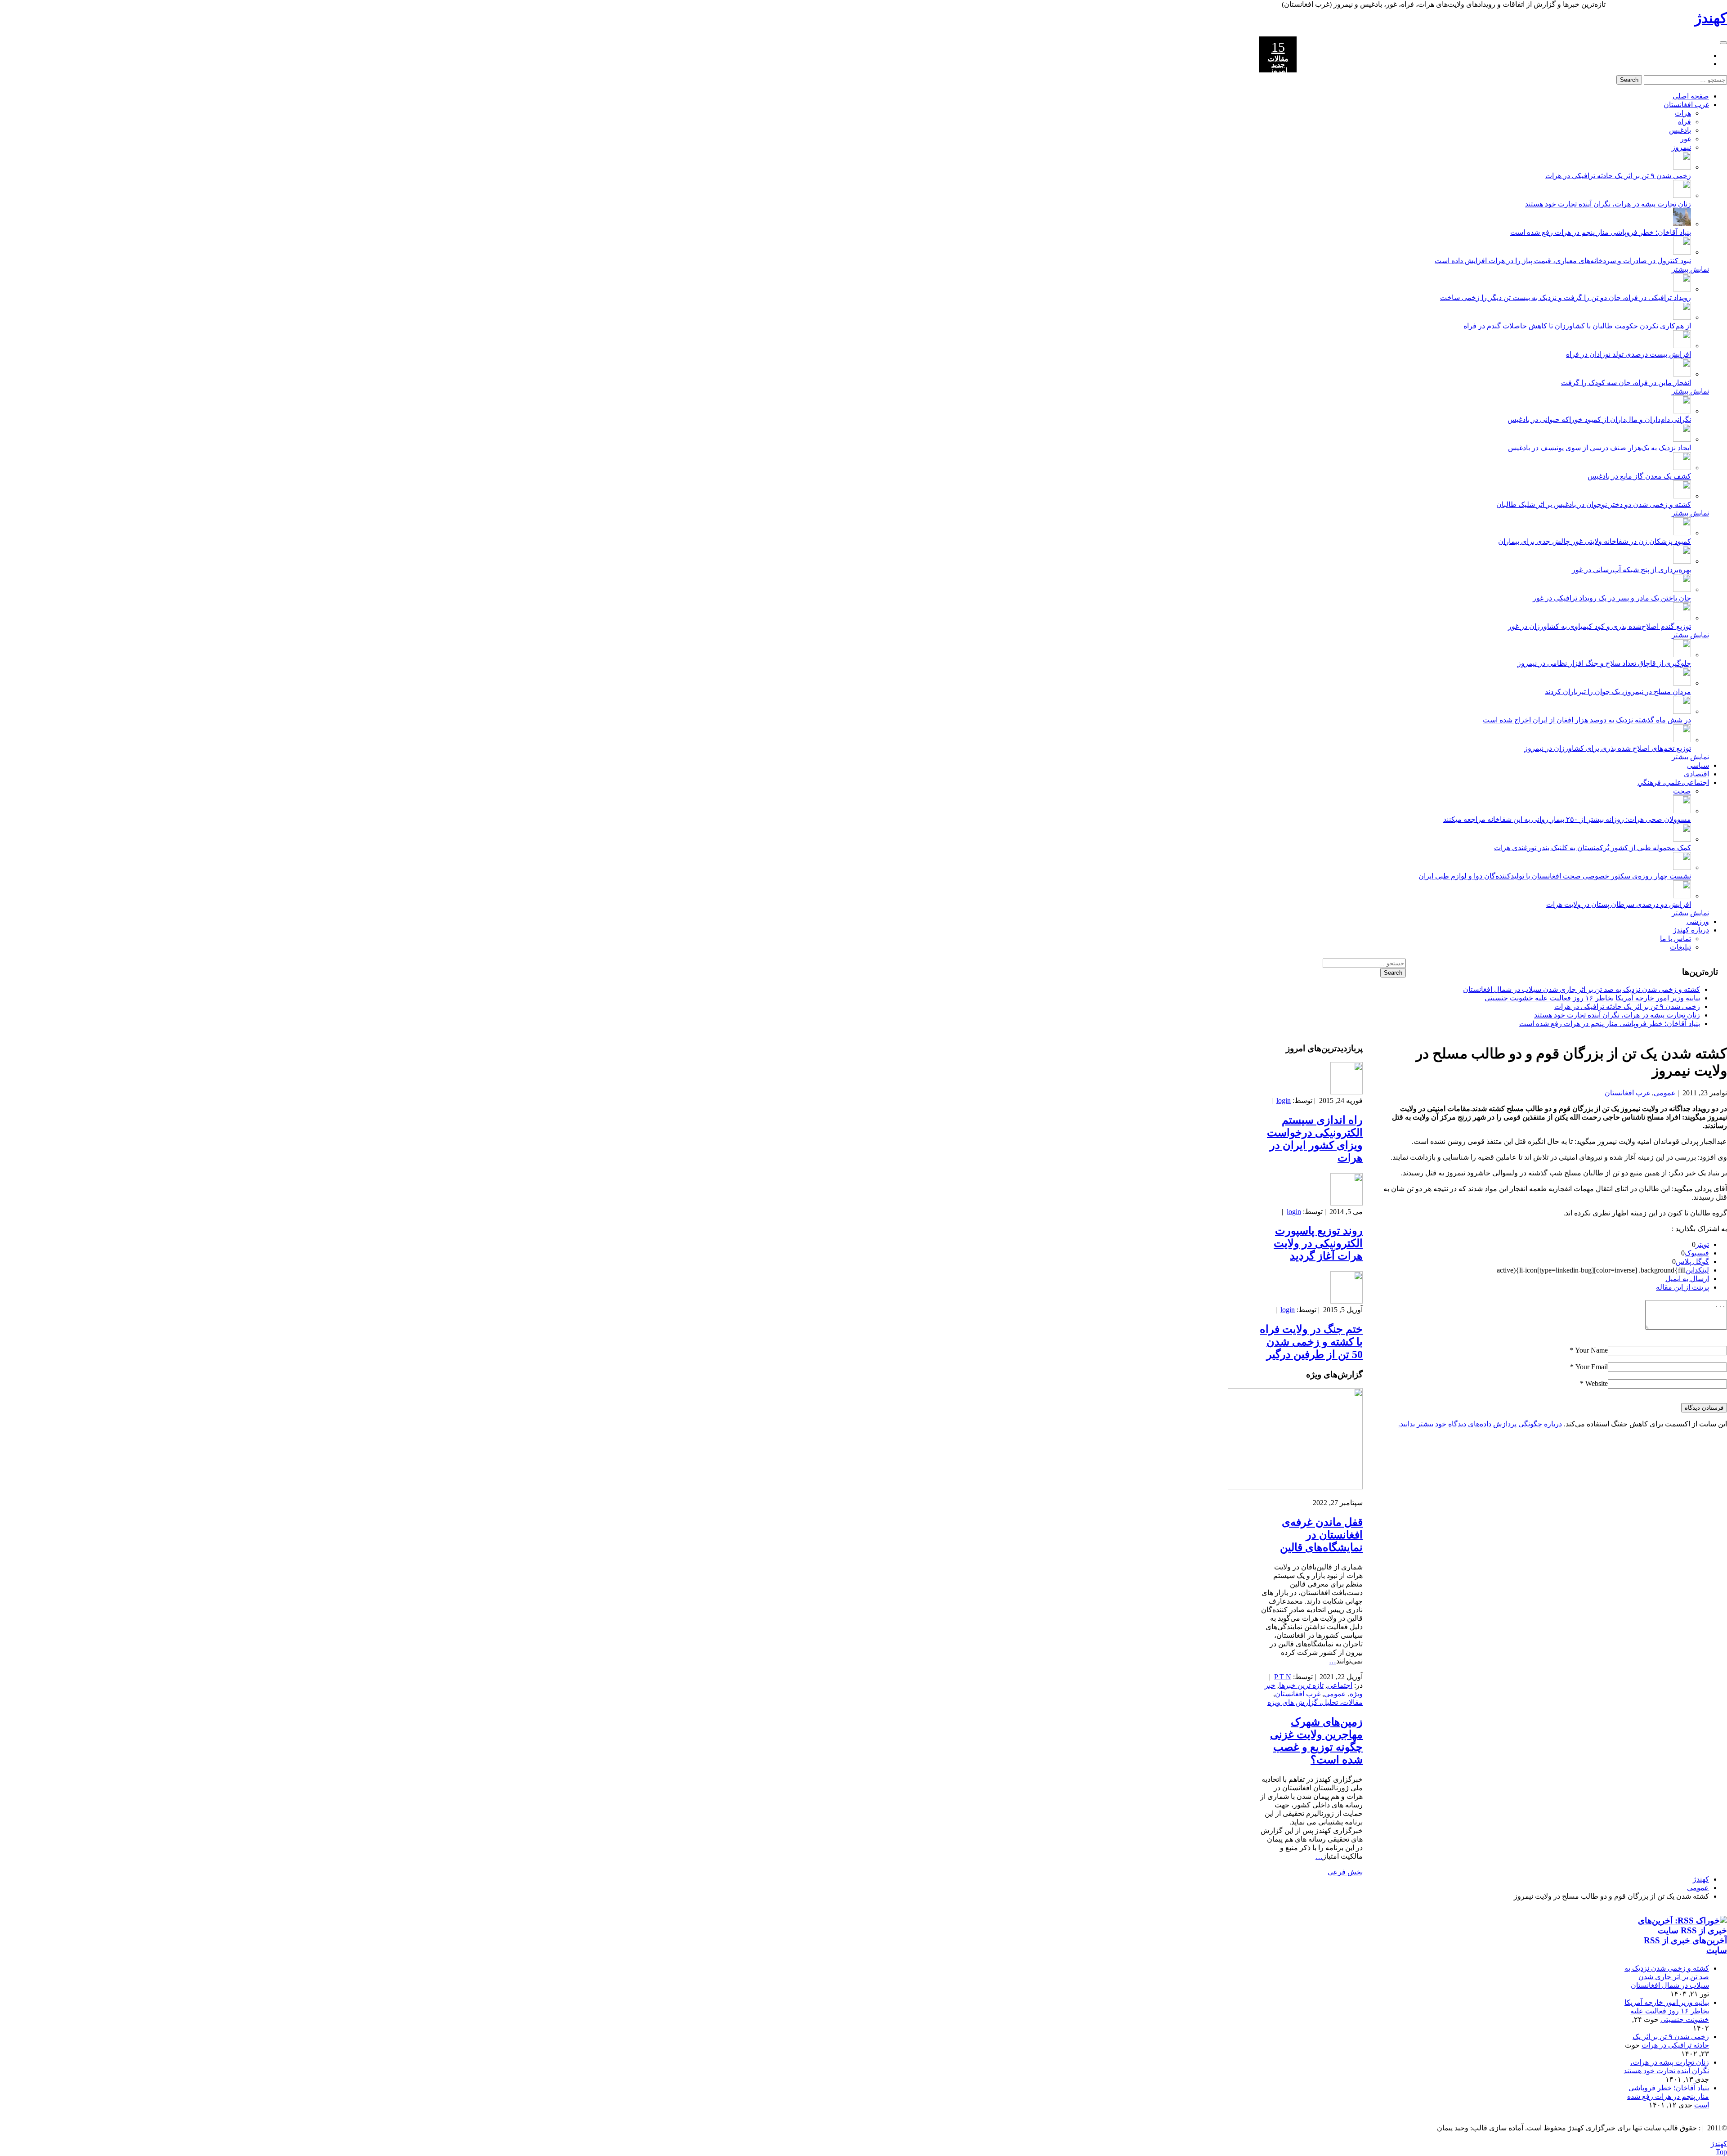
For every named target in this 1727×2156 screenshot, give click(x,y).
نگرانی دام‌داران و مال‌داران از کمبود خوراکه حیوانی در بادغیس (1599, 419)
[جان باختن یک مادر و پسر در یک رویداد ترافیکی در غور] (1682, 589)
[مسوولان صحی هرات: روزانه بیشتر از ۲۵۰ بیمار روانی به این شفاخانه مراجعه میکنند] (1682, 811)
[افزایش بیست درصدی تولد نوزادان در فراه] (1682, 346)
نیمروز (1681, 147)
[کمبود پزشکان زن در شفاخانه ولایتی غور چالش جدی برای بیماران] (1682, 533)
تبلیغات (1680, 947)
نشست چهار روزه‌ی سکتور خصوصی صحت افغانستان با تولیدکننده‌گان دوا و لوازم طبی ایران (1555, 876)
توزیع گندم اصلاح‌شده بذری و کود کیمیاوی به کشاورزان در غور (1599, 626)
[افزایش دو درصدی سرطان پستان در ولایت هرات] (1682, 896)
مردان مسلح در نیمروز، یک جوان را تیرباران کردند (1618, 692)
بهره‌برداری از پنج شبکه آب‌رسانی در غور (1631, 570)
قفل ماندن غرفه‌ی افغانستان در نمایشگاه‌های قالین (1321, 1535)
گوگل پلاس (1692, 1262)
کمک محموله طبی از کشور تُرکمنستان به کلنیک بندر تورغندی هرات (1593, 848)
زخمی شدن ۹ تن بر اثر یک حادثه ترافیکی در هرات (1618, 176)
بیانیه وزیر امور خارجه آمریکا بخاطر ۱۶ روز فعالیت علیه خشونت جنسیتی (1592, 998)
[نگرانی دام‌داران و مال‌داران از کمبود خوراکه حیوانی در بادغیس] (1682, 411)
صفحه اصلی (1691, 96)
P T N (1283, 1677)
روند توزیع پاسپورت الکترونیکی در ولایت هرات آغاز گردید (1318, 1243)
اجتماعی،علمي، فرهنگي (1673, 782)
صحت (1682, 791)
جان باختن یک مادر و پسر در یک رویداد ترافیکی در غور (1612, 598)
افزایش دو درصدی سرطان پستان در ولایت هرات (1619, 904)
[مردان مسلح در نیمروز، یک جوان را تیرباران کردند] (1682, 683)
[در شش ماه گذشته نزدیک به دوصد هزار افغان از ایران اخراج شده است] (1682, 711)
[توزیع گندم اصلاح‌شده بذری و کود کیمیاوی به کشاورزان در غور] (1682, 618)
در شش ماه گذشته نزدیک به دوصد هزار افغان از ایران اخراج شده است (1587, 720)
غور (1686, 139)
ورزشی (1698, 921)
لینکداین (1697, 1270)
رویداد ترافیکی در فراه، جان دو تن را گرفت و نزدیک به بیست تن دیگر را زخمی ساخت (1566, 298)
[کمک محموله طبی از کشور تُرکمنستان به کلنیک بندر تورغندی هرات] (1682, 839)
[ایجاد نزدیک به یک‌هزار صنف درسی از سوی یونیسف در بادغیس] (1682, 439)
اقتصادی (1696, 774)
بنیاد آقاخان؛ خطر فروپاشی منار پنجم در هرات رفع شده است (1601, 232)
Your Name (1591, 1350)
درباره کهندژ (1691, 930)
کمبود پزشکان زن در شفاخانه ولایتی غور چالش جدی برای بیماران (1595, 541)
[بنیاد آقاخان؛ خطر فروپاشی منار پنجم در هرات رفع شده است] (1682, 224)
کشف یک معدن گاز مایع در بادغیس (1639, 476)
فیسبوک (1697, 1253)
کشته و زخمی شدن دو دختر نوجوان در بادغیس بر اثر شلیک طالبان (1594, 504)
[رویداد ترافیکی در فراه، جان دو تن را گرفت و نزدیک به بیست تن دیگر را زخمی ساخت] (1682, 289)
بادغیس (1680, 130)
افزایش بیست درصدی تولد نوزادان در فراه (1629, 354)
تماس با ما (1676, 939)
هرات (1683, 113)
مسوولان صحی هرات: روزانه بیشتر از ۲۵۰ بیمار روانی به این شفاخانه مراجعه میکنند (1567, 819)
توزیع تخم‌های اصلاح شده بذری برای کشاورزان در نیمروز (1608, 748)
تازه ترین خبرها (1301, 1685)
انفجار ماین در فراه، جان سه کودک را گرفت (1626, 383)
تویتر (1702, 1244)
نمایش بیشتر (1690, 269)
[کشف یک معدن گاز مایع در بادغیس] (1682, 468)
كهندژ (1711, 18)
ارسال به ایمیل (1687, 1279)
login (1284, 1100)
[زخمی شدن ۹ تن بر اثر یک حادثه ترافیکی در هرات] (1682, 167)
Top (1721, 2152)
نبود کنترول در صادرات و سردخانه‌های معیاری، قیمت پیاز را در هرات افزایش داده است (1563, 261)
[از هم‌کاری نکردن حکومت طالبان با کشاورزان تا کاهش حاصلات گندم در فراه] (1682, 317)
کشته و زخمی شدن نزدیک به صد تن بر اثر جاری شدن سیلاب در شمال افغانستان (1582, 989)
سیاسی (1698, 765)
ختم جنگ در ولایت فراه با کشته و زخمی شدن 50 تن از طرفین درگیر (1311, 1342)
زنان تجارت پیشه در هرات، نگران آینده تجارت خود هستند (1608, 204)
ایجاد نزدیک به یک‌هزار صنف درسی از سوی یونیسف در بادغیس (1599, 448)
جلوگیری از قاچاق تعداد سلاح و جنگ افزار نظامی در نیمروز (1604, 663)
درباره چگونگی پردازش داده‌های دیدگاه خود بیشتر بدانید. (1480, 1424)
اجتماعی (1340, 1685)
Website (1597, 1383)
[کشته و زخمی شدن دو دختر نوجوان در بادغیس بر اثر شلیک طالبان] (1682, 496)
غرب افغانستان (1686, 105)
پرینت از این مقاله (1682, 1287)
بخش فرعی (1345, 1872)
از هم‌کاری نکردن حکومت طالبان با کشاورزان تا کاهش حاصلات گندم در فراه (1577, 326)
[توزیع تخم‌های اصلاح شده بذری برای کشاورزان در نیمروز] (1682, 740)
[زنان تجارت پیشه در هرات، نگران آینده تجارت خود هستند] (1682, 195)
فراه (1684, 122)
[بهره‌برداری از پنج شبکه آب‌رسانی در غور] (1682, 561)
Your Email (1592, 1367)
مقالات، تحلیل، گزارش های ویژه (1315, 1702)
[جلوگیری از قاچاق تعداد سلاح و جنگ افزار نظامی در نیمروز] (1682, 655)
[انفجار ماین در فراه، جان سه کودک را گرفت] (1682, 374)
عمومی (1665, 1093)
